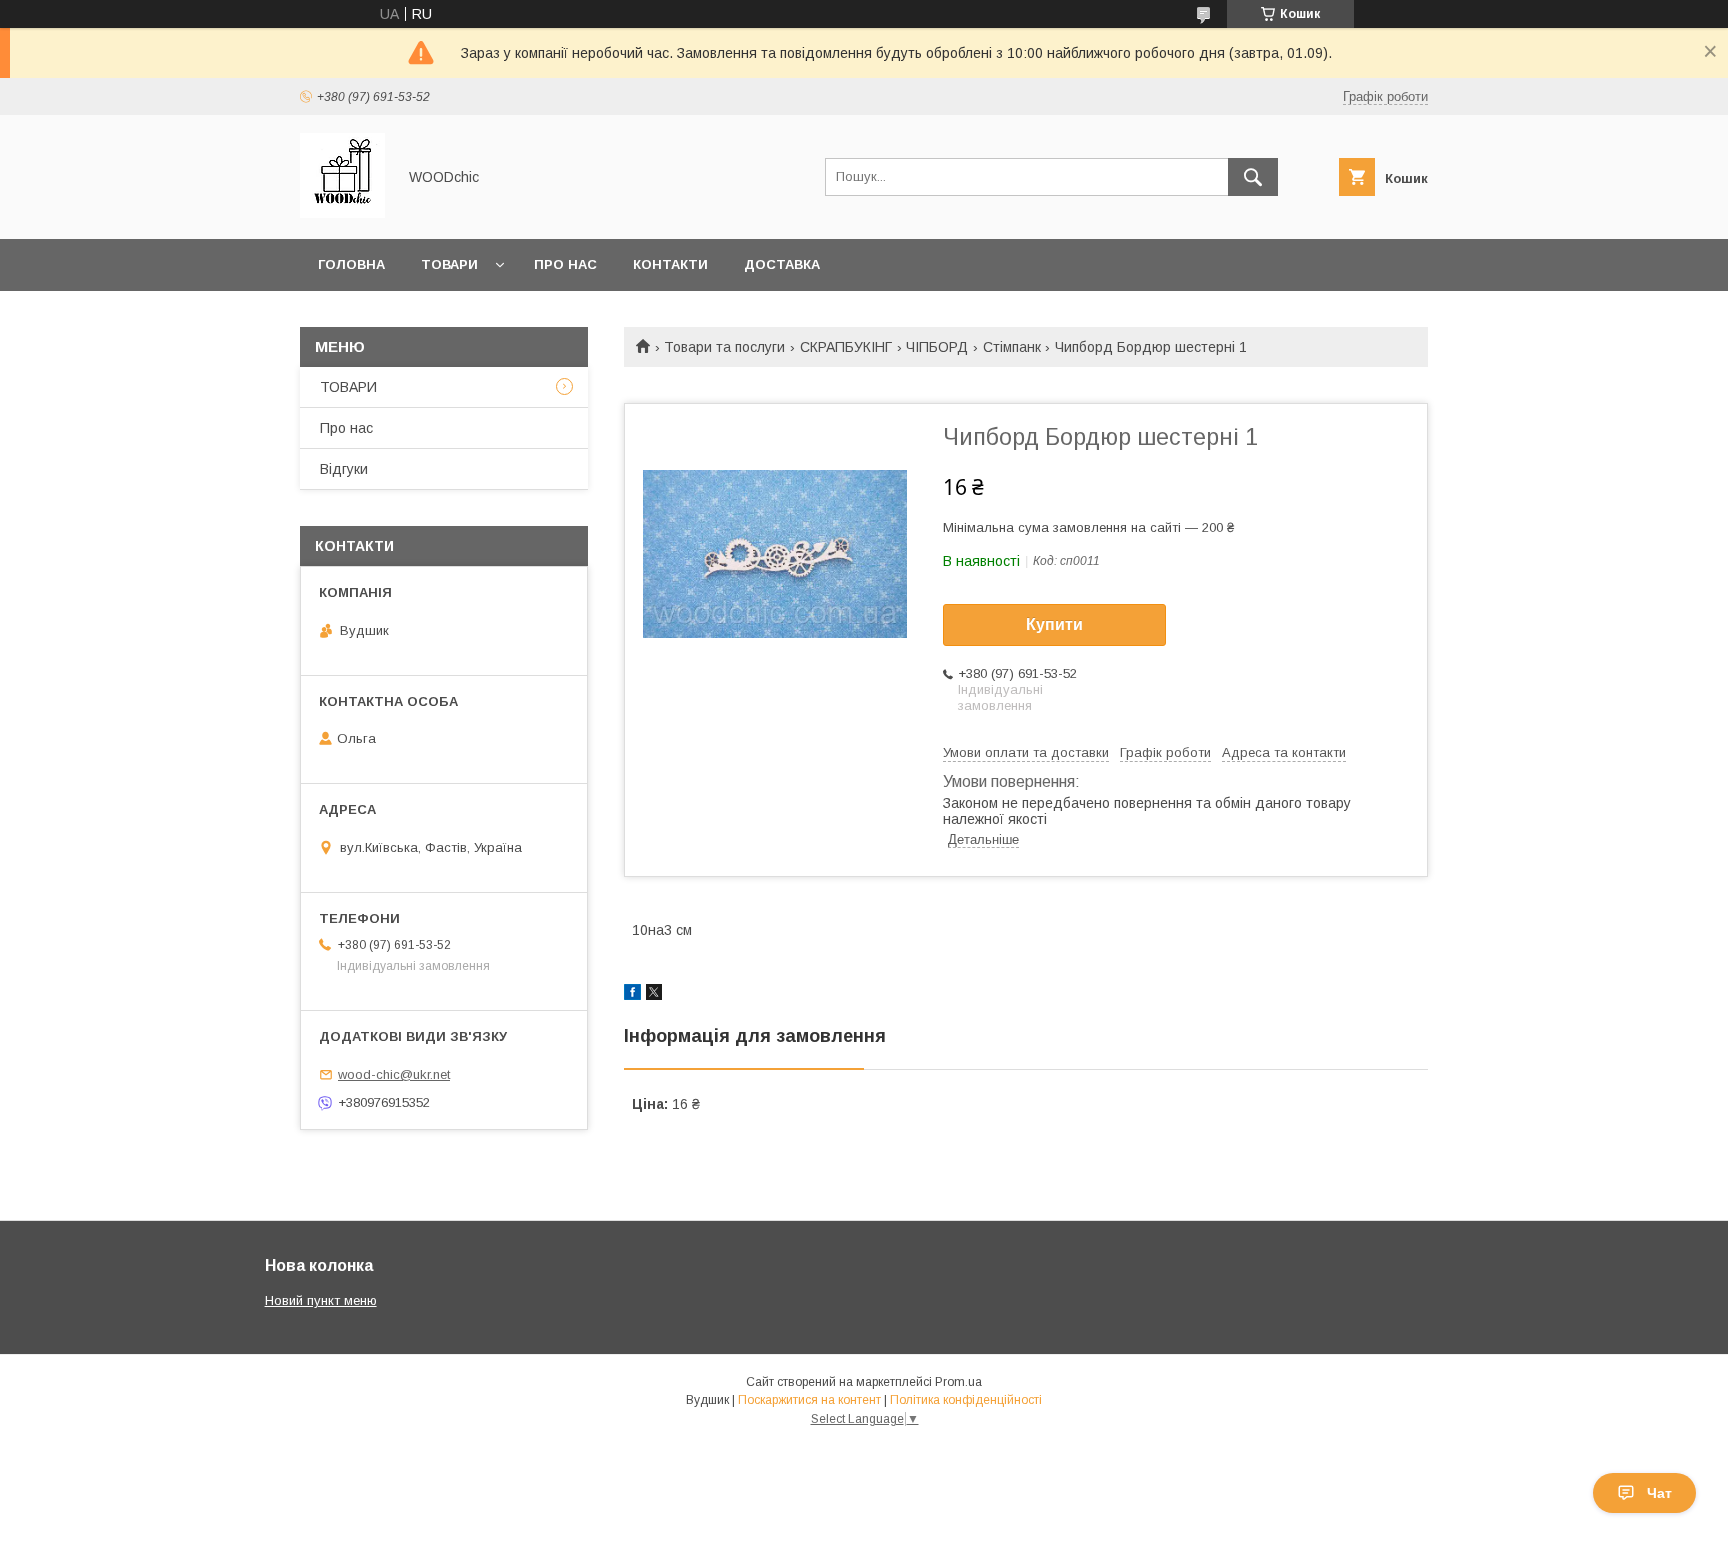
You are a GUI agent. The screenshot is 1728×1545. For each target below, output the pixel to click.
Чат (1659, 1493)
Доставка (782, 264)
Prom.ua (958, 1382)
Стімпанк (1012, 347)
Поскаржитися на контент (809, 1400)
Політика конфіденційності (966, 1400)
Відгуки (344, 469)
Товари (449, 264)
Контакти (670, 264)
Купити (1054, 624)
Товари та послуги (724, 347)
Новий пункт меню (321, 1300)
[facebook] (632, 995)
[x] (654, 995)
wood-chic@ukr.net (394, 1074)
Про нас (565, 264)
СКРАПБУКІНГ (846, 347)
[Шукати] (1253, 177)
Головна (351, 264)
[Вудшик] (342, 213)
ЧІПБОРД (937, 347)
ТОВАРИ (348, 387)
